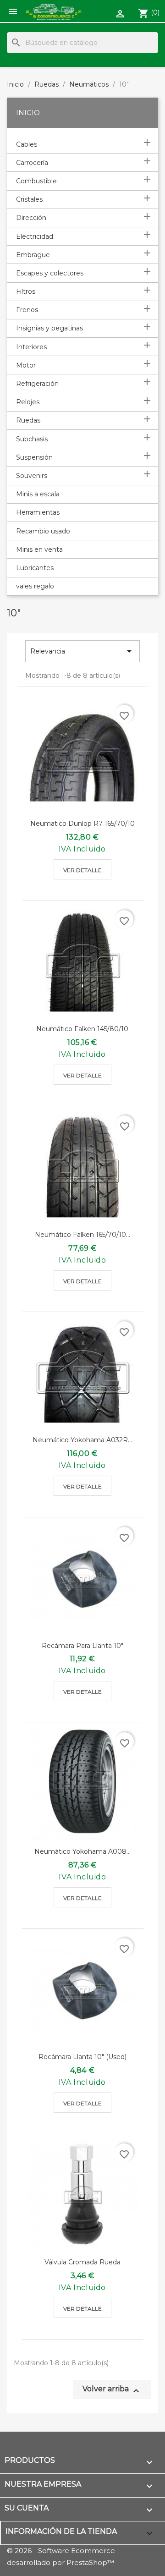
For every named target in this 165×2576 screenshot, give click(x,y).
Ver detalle (82, 870)
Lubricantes (35, 568)
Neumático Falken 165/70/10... (82, 1235)
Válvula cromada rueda (82, 2262)
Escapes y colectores (50, 273)
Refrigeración (37, 384)
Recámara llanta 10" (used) (82, 2057)
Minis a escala (38, 494)
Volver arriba (112, 2390)
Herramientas (38, 512)
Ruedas (28, 420)
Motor (26, 365)
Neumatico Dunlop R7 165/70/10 (82, 824)
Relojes (28, 402)
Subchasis (32, 439)
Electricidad (35, 236)
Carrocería (32, 163)
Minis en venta (39, 549)
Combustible (36, 181)
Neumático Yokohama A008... (82, 1851)
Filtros (26, 291)
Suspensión (34, 457)
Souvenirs (32, 476)
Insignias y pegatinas (49, 328)
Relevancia (82, 651)
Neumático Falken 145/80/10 (82, 1029)
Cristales (29, 199)
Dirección (31, 218)
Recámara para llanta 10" (82, 1646)
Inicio (28, 113)
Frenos (27, 310)
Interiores (31, 347)
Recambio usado (43, 531)
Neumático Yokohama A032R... (82, 1440)
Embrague (33, 255)
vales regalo (35, 586)
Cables (27, 144)
